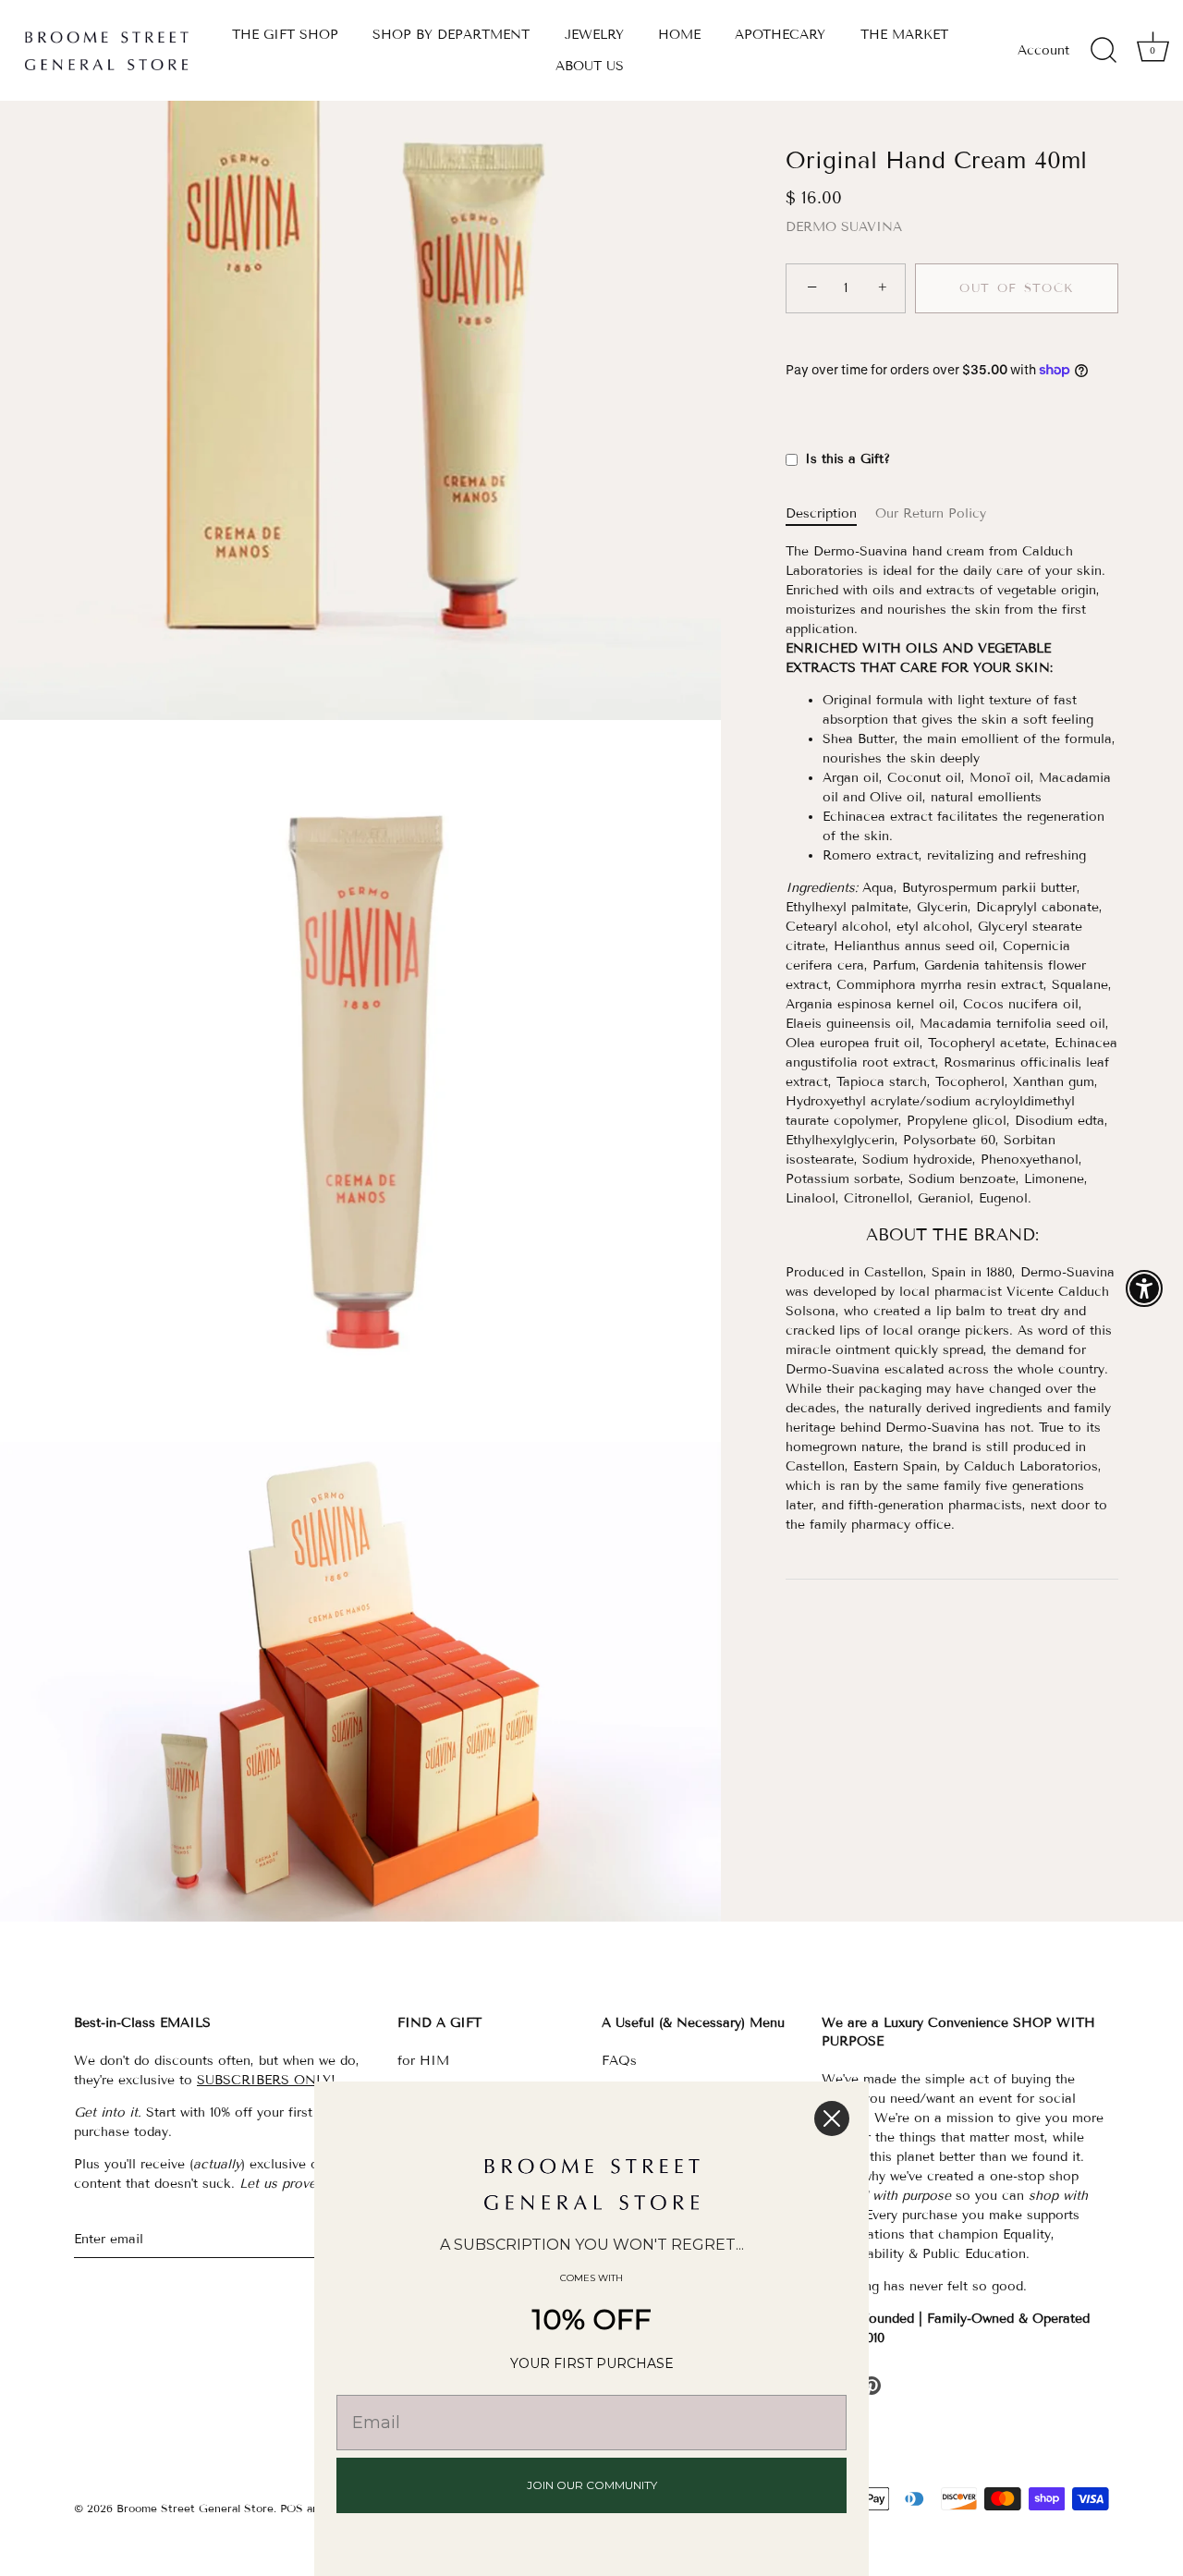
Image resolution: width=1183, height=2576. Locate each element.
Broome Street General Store (195, 2508)
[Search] (1104, 51)
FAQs (619, 2061)
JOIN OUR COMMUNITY (592, 2485)
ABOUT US (590, 66)
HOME (679, 35)
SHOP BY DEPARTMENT (451, 35)
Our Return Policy (931, 513)
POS (292, 2508)
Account (1043, 50)
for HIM (423, 2061)
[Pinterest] (872, 2385)
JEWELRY (594, 35)
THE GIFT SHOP (285, 35)
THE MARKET (904, 35)
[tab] (830, 513)
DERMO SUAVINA (844, 227)
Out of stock (1017, 288)
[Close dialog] (832, 2118)
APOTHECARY (780, 35)
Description (821, 513)
